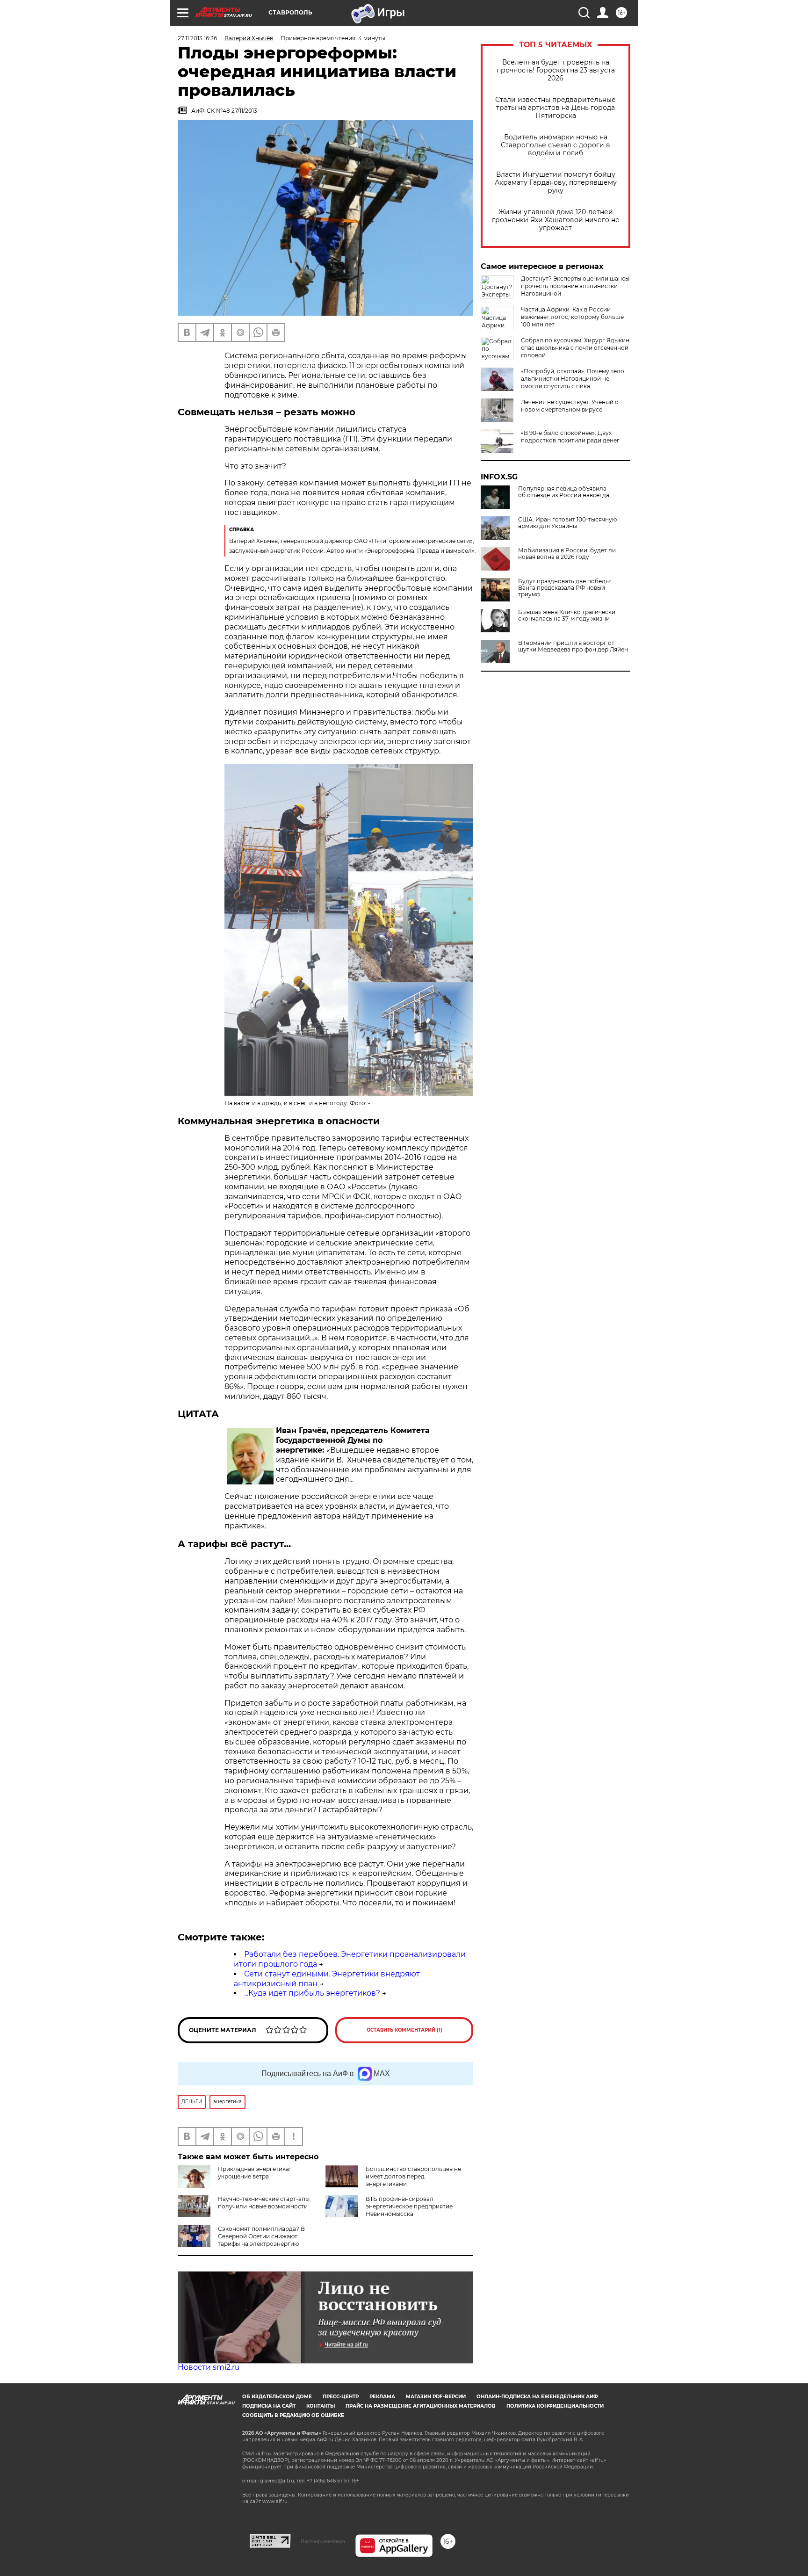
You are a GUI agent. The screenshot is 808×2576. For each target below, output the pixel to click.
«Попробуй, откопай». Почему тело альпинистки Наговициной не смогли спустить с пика (573, 379)
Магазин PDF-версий (436, 2397)
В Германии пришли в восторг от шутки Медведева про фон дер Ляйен (573, 646)
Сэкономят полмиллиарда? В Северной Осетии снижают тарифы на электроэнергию (261, 2236)
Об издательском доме (277, 2397)
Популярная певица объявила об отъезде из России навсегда (564, 492)
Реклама (382, 2397)
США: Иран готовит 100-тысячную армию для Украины (567, 523)
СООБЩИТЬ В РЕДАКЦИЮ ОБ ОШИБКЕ (293, 2415)
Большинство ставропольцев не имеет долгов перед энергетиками (413, 2176)
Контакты (321, 2406)
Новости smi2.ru (209, 2367)
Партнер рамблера (323, 2541)
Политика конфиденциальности (555, 2406)
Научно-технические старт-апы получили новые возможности (264, 2203)
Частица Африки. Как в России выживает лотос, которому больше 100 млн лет (572, 317)
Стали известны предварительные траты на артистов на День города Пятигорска (555, 108)
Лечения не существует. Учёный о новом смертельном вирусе (570, 406)
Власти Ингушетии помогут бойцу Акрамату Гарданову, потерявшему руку (556, 183)
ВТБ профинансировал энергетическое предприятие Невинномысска (409, 2206)
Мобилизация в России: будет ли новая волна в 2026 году (567, 554)
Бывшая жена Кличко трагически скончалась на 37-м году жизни (567, 615)
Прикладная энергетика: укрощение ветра (254, 2173)
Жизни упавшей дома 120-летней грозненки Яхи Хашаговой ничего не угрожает (556, 220)
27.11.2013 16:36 (197, 38)
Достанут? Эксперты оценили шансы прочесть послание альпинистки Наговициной (575, 286)
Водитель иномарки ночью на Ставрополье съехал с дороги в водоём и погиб (555, 145)
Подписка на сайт (269, 2406)
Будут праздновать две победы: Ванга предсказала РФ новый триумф (565, 588)
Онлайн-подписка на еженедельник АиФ (537, 2397)
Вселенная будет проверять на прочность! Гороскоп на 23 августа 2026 (556, 70)
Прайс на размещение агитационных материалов (421, 2406)
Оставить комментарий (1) (404, 2030)
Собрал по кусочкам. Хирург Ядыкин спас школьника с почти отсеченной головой (575, 348)
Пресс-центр (341, 2397)
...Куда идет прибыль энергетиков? (312, 1993)
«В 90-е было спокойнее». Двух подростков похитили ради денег (570, 437)
